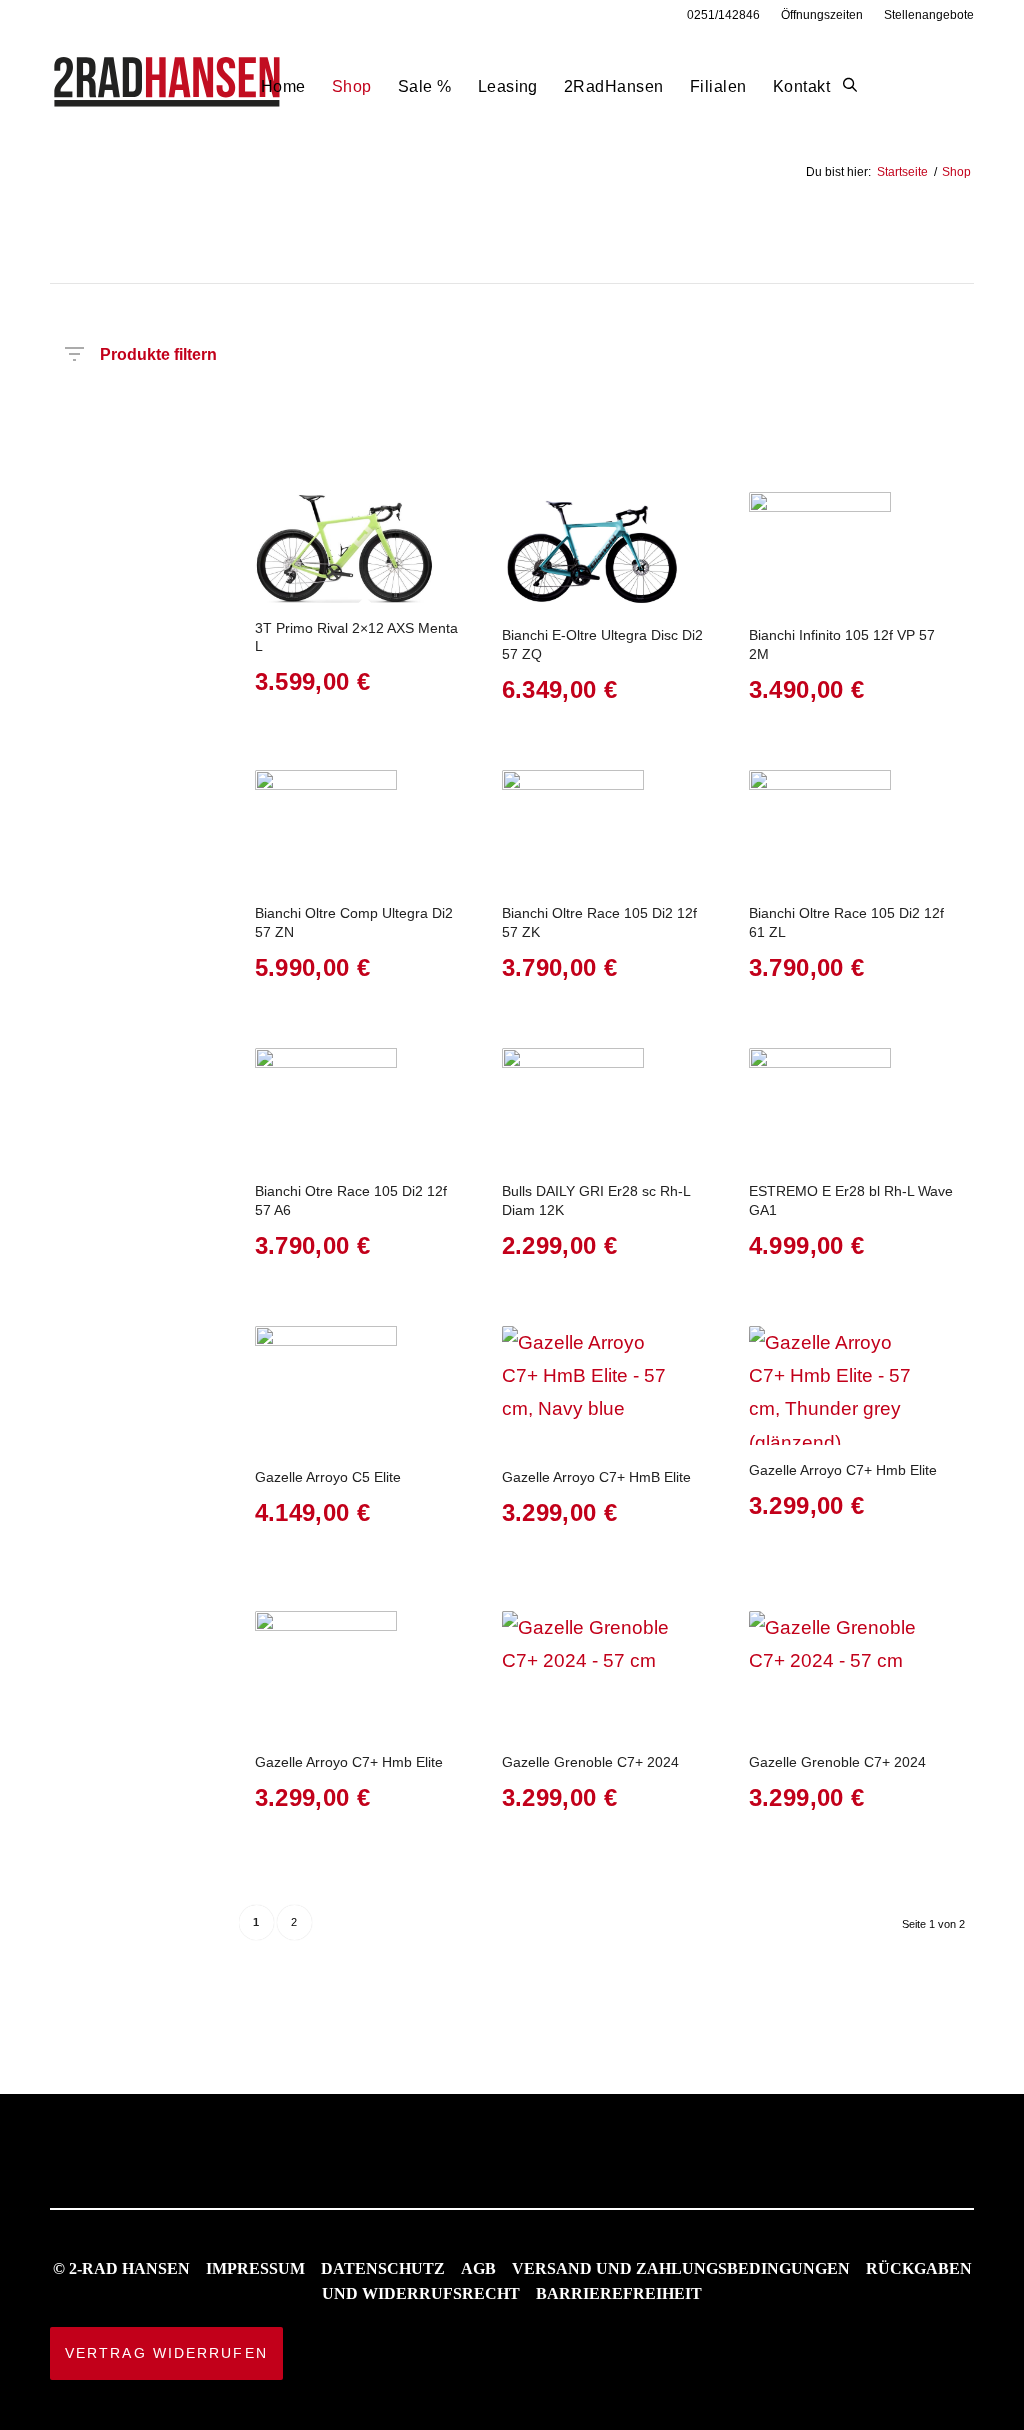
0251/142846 (723, 15)
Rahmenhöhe (560, 403)
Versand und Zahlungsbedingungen (681, 2268)
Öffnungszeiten (822, 15)
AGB (478, 2268)
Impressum (255, 2268)
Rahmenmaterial (793, 403)
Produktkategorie (331, 403)
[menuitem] (724, 15)
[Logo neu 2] (169, 86)
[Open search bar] (850, 86)
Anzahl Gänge (884, 411)
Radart (421, 403)
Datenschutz (383, 2268)
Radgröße (664, 403)
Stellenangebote (929, 15)
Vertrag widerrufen (166, 2353)
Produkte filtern (158, 350)
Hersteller (200, 403)
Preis (68, 403)
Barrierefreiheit (619, 2293)
